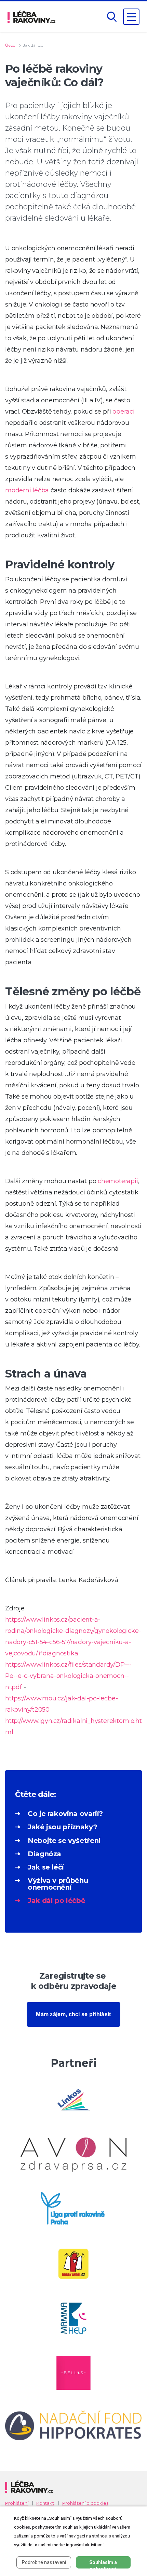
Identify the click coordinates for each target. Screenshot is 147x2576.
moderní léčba (27, 490)
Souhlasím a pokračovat (103, 2564)
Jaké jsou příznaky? (62, 1827)
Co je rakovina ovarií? (65, 1814)
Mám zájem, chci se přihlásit (73, 2014)
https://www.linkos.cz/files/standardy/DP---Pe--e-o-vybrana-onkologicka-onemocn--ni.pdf (68, 1676)
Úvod (10, 45)
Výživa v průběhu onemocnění (58, 1884)
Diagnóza (44, 1854)
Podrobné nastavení (44, 2562)
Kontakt (45, 2503)
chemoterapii (118, 1181)
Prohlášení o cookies (85, 2503)
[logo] (31, 17)
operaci (124, 412)
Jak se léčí (46, 1867)
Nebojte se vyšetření (64, 1841)
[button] (112, 17)
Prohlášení (17, 2503)
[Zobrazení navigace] (131, 17)
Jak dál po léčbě (56, 1901)
